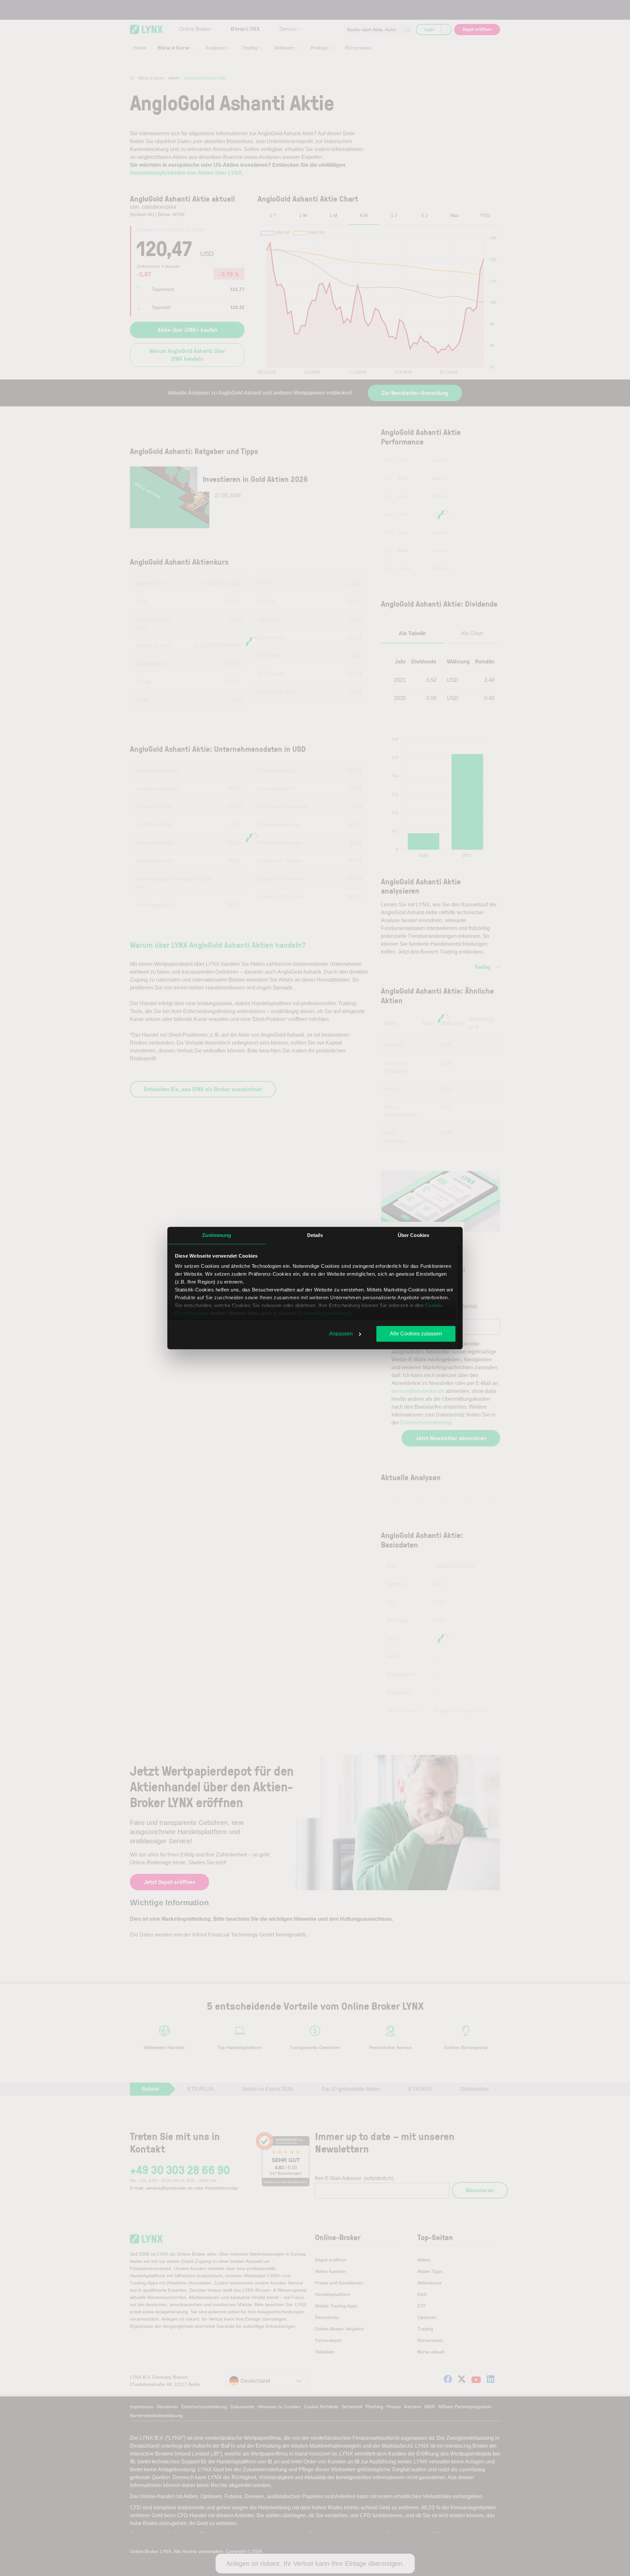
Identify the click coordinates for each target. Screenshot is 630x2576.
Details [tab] (315, 1235)
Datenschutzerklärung (325, 1313)
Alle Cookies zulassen (416, 1334)
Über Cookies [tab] (413, 1235)
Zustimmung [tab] (217, 1235)
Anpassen (341, 1334)
